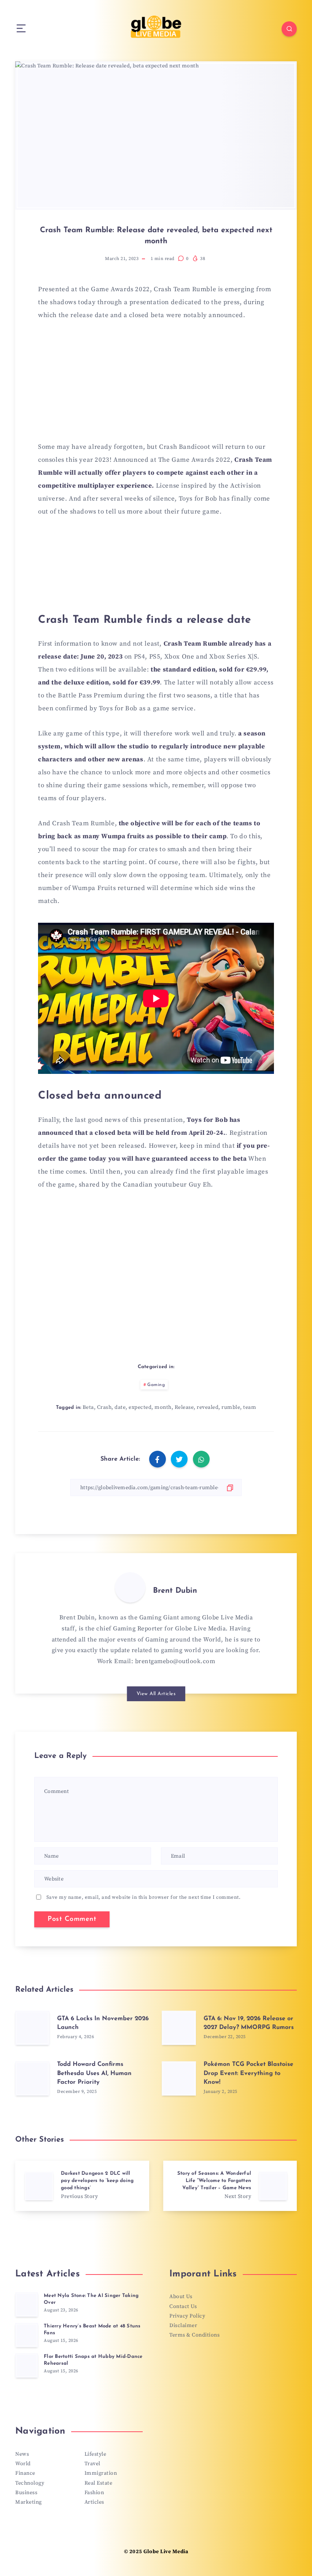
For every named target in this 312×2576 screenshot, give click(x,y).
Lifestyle (96, 2454)
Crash (104, 1407)
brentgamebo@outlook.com (175, 1661)
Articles (94, 2502)
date (120, 1407)
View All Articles (156, 1694)
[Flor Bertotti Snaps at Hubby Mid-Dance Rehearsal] (27, 2365)
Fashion (94, 2493)
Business (26, 2493)
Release (184, 1407)
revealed (208, 1407)
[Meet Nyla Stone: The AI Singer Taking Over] (27, 2305)
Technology (30, 2483)
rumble (231, 1407)
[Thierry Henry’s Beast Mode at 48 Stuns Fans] (27, 2335)
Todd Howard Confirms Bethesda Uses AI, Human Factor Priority (94, 2073)
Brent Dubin (175, 1591)
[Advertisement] (156, 386)
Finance (25, 2473)
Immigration (101, 2473)
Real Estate (99, 2483)
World (23, 2464)
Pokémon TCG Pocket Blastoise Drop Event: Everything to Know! (248, 2073)
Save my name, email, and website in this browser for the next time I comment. (144, 1897)
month (163, 1407)
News (22, 2454)
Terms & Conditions (194, 2335)
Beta (88, 1407)
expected (140, 1407)
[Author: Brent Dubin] (130, 1587)
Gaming (156, 1385)
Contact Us (183, 2306)
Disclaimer (183, 2326)
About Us (181, 2297)
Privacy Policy (187, 2316)
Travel (92, 2464)
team (250, 1407)
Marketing (29, 2502)
